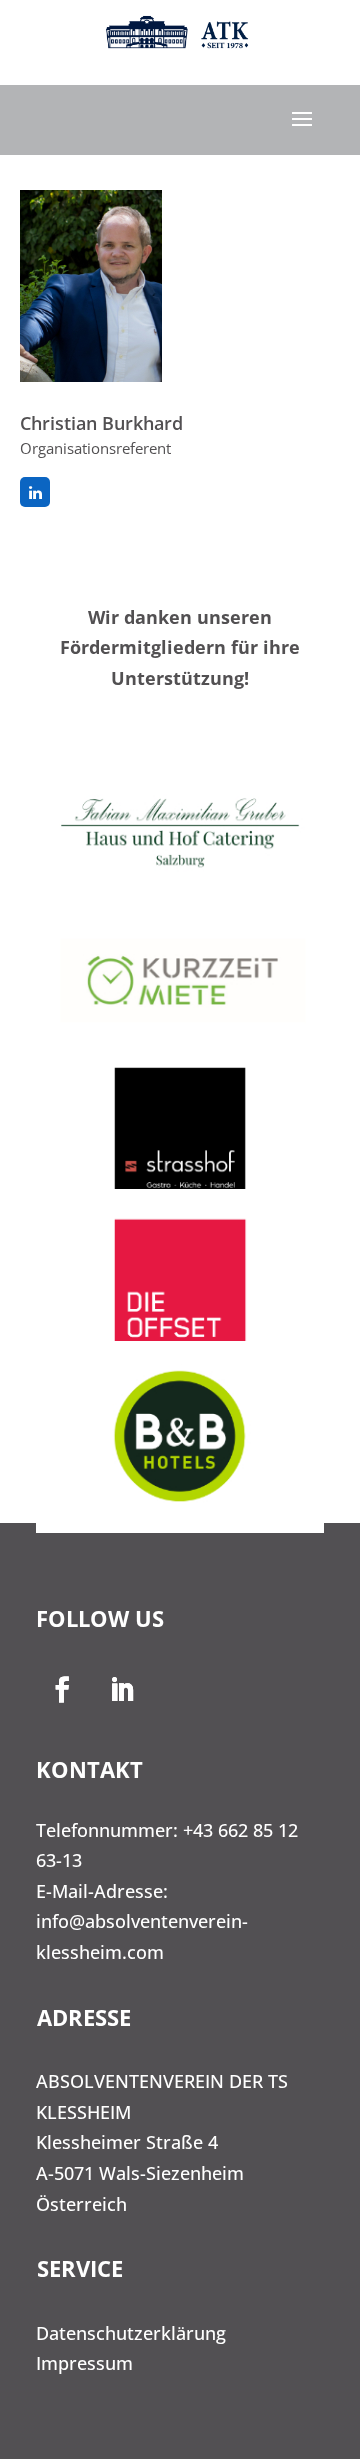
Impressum (84, 2363)
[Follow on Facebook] (62, 1690)
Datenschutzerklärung (131, 2333)
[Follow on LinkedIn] (122, 1690)
